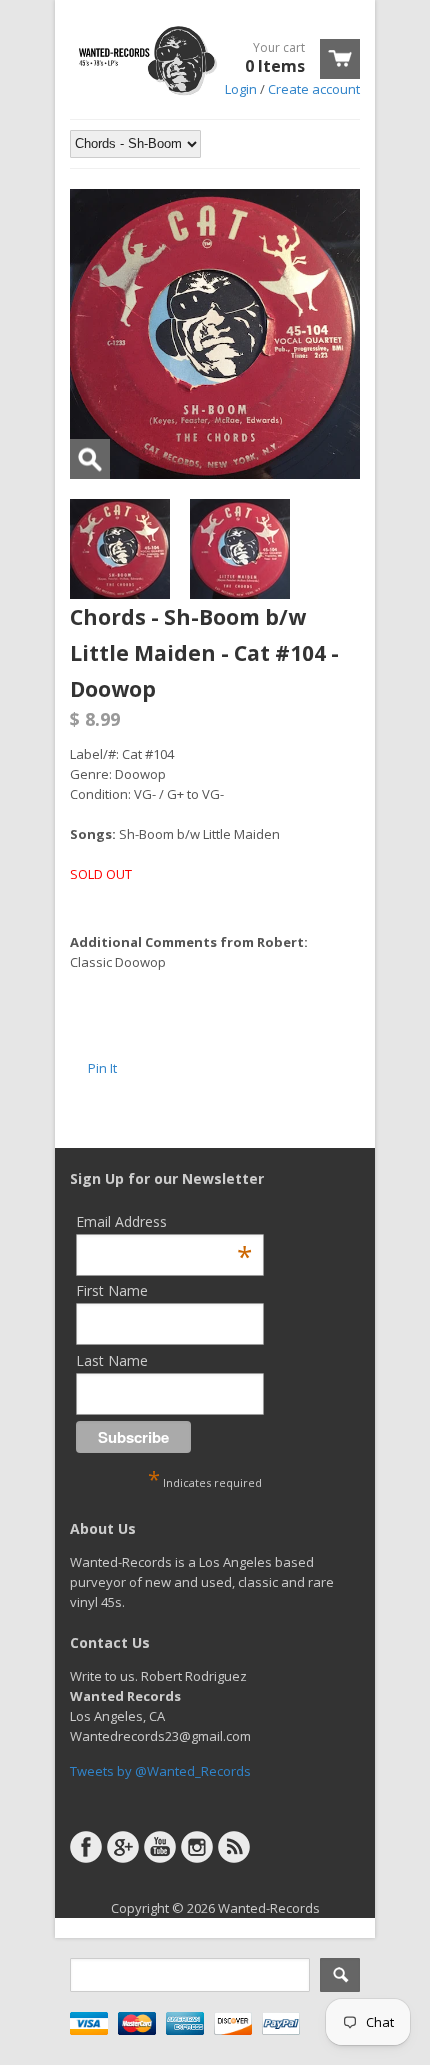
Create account (314, 89)
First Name (112, 1290)
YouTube (160, 1847)
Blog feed (234, 1847)
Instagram (197, 1847)
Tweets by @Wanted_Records (160, 1771)
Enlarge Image (90, 459)
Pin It (102, 1068)
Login (241, 89)
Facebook (86, 1847)
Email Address (164, 1221)
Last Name (112, 1360)
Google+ (123, 1847)
